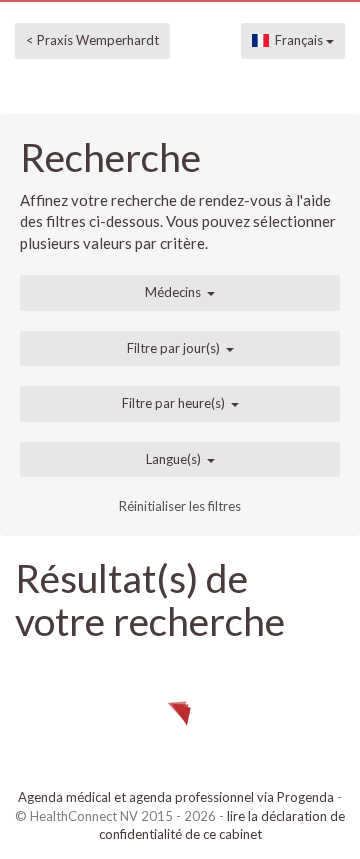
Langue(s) (173, 459)
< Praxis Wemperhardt (92, 40)
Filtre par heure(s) (173, 403)
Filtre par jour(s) (173, 348)
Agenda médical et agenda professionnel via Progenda (176, 797)
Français (297, 40)
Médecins (173, 292)
